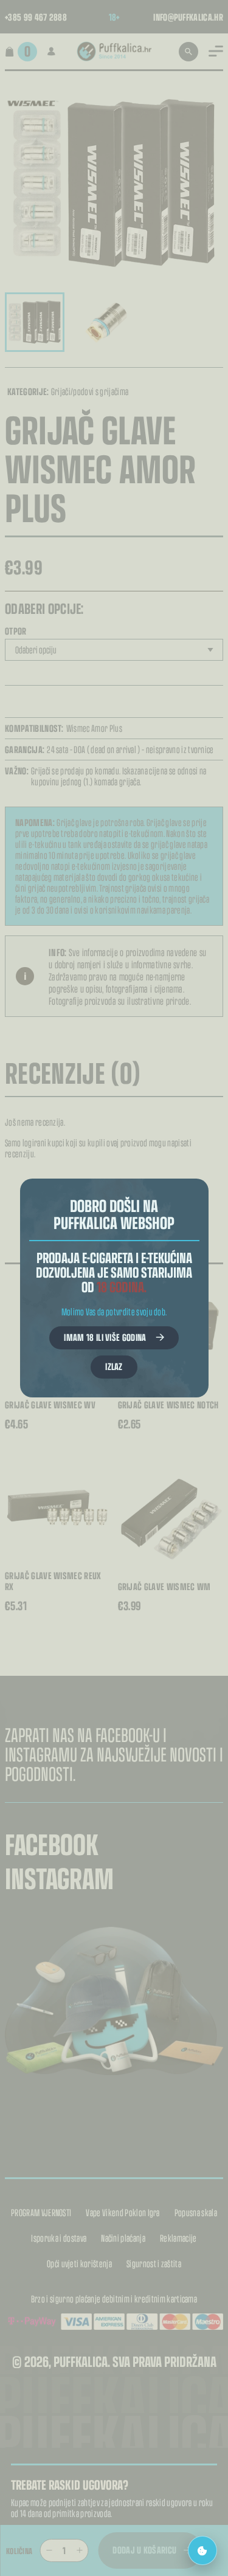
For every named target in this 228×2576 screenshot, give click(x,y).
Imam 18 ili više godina (105, 1337)
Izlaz (114, 1366)
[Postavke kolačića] (202, 2550)
